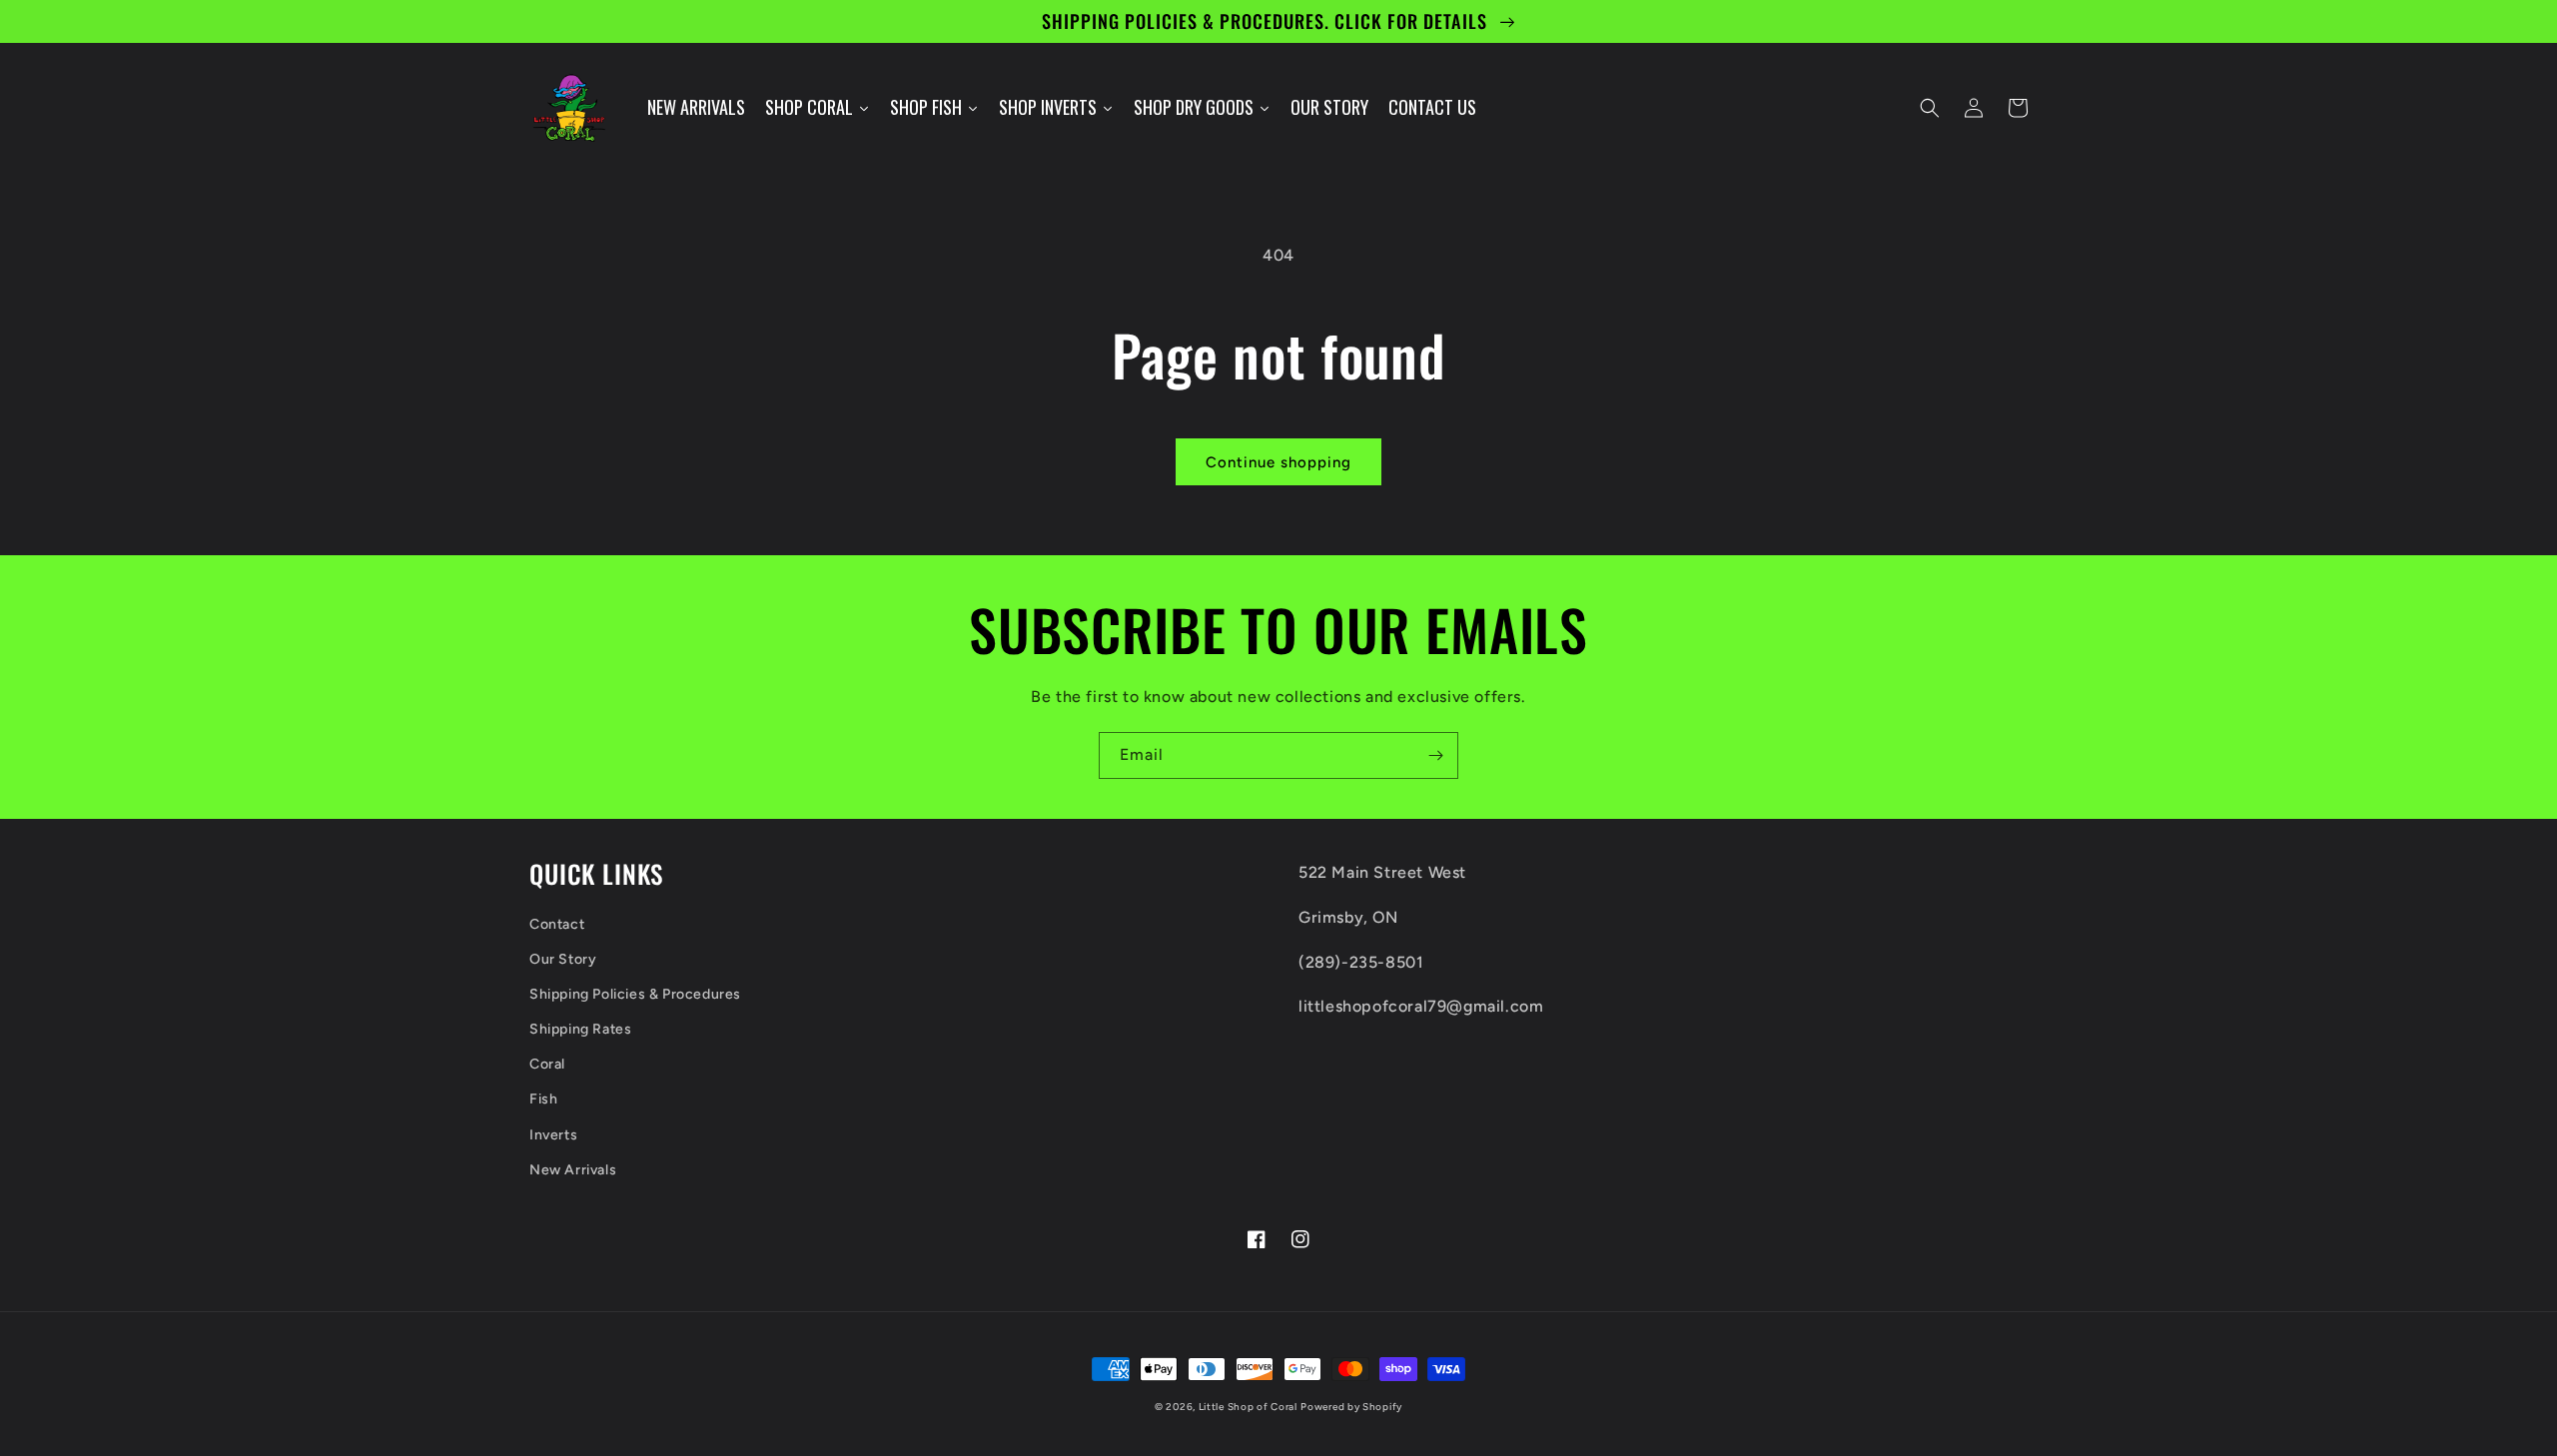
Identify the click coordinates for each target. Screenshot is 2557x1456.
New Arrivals (573, 1170)
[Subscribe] (1435, 755)
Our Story (563, 959)
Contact (557, 924)
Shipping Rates (580, 1029)
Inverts (553, 1135)
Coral (547, 1064)
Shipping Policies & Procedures (635, 994)
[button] (1930, 108)
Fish (543, 1099)
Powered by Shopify (1351, 1407)
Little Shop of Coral (1248, 1407)
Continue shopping (1278, 462)
